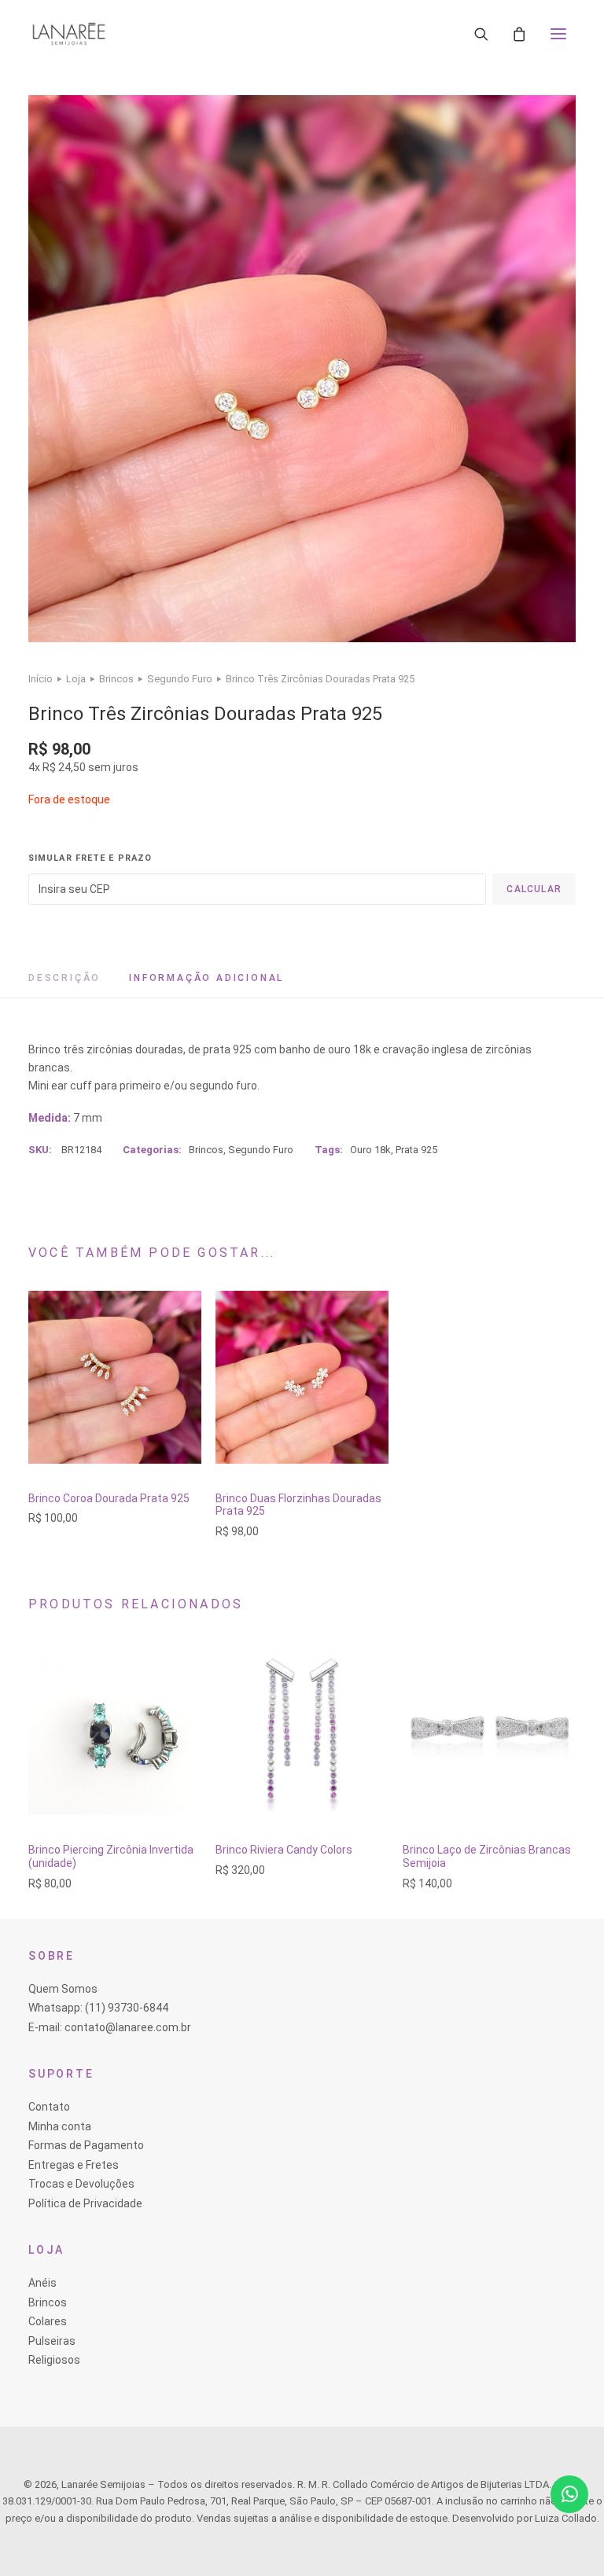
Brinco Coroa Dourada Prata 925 (109, 1498)
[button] (558, 34)
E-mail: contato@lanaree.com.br (110, 2027)
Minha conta (60, 2126)
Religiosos (54, 2360)
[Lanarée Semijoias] (69, 34)
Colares (48, 2321)
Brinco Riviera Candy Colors (284, 1850)
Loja (76, 679)
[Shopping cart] (519, 34)
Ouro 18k (370, 1150)
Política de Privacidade (85, 2203)
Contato (49, 2107)
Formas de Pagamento (86, 2145)
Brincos (116, 679)
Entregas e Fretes (74, 2165)
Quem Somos (63, 1989)
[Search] (481, 34)
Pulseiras (52, 2341)
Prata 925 (416, 1150)
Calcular (534, 889)
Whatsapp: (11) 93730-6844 (98, 2008)
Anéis (42, 2283)
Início (41, 679)
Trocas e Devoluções (81, 2184)
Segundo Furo (180, 679)
